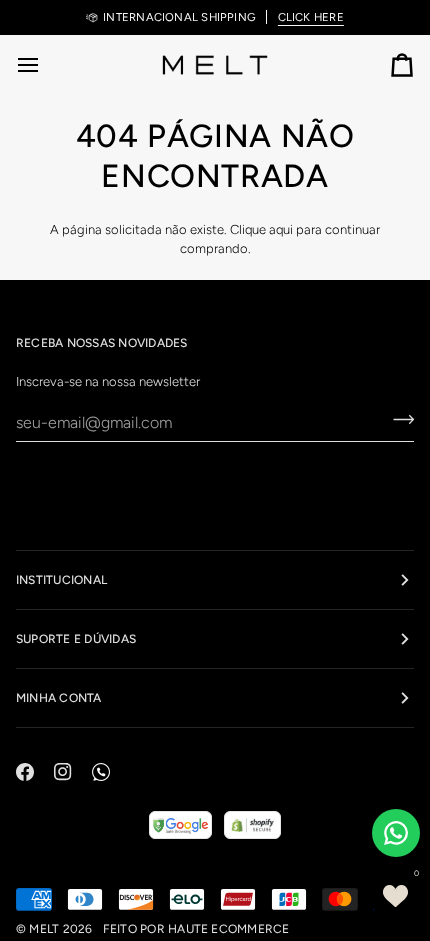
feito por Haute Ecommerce (196, 929)
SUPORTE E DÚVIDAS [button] (76, 639)
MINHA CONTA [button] (59, 698)
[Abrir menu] (46, 64)
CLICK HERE (311, 17)
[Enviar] (397, 420)
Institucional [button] (61, 580)
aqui (281, 229)
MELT (44, 929)
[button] (395, 896)
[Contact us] (396, 833)
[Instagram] (63, 772)
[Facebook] (25, 772)
